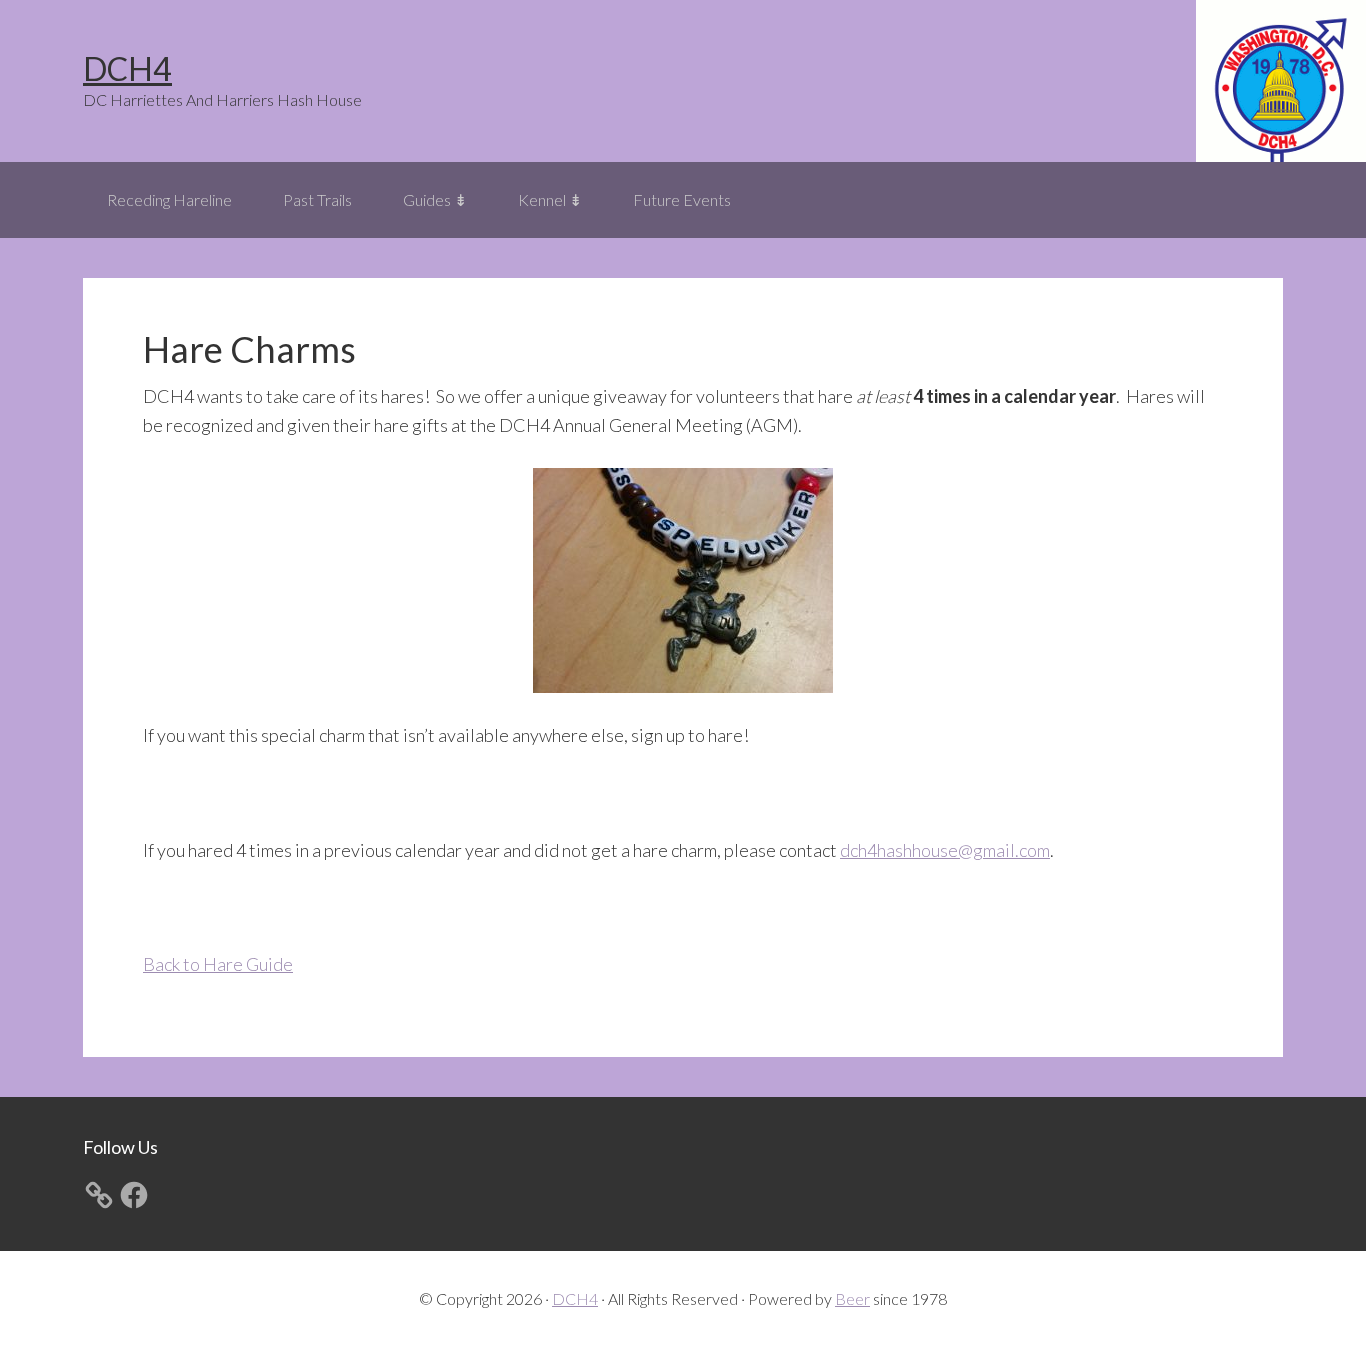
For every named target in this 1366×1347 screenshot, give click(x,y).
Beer (852, 1298)
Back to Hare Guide (218, 964)
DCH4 (127, 68)
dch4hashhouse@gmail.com (945, 850)
